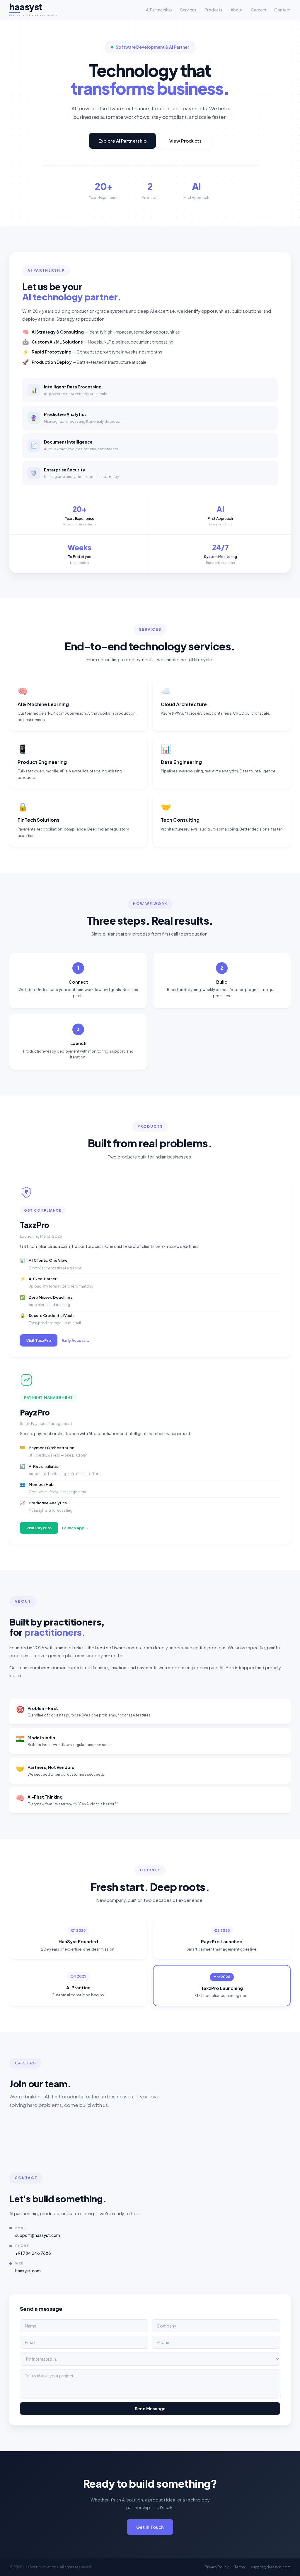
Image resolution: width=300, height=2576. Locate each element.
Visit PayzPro (39, 1528)
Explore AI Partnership (122, 141)
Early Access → (76, 1340)
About (237, 10)
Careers (258, 10)
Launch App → (75, 1528)
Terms (240, 2567)
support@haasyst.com (38, 2235)
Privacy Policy (217, 2567)
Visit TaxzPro (39, 1340)
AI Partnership (159, 10)
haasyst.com (28, 2271)
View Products (185, 141)
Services (188, 10)
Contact (282, 10)
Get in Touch (150, 2527)
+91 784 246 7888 (33, 2253)
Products (213, 10)
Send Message (150, 2408)
